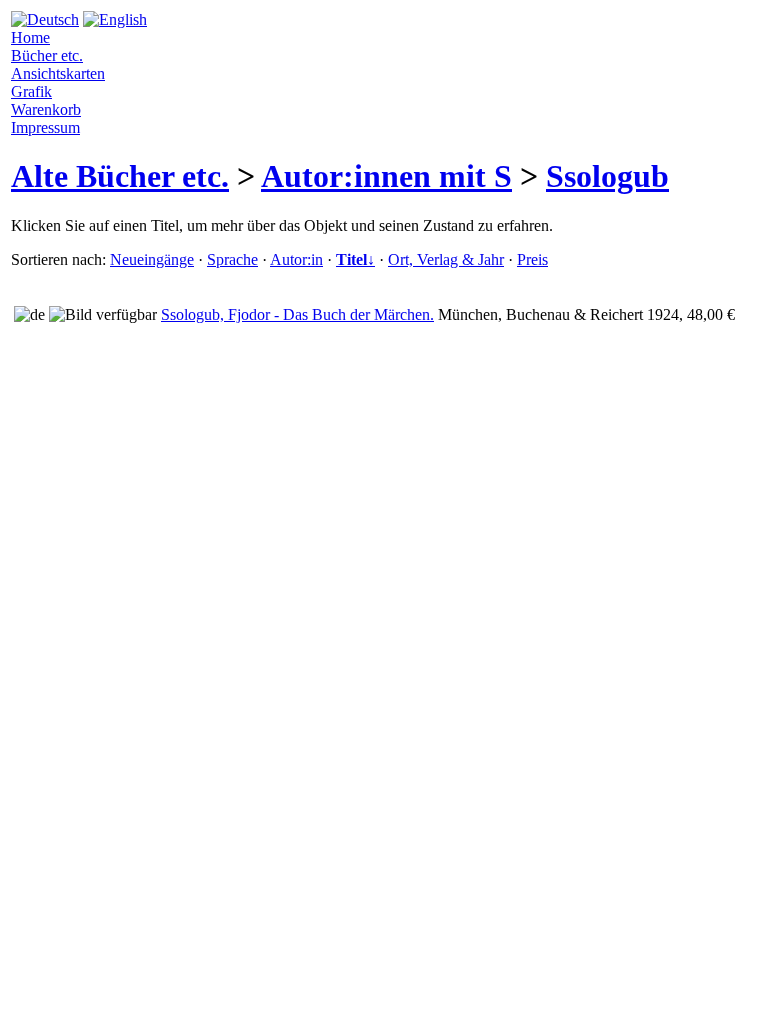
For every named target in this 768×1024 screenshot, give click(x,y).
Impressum (45, 127)
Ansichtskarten (58, 73)
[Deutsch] (45, 19)
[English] (115, 19)
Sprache (232, 259)
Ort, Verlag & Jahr (446, 259)
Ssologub (607, 176)
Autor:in (296, 259)
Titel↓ (355, 259)
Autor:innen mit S (386, 176)
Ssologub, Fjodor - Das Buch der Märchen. (297, 314)
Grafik (31, 91)
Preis (532, 259)
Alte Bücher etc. (120, 176)
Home (30, 37)
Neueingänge (152, 259)
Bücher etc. (47, 55)
